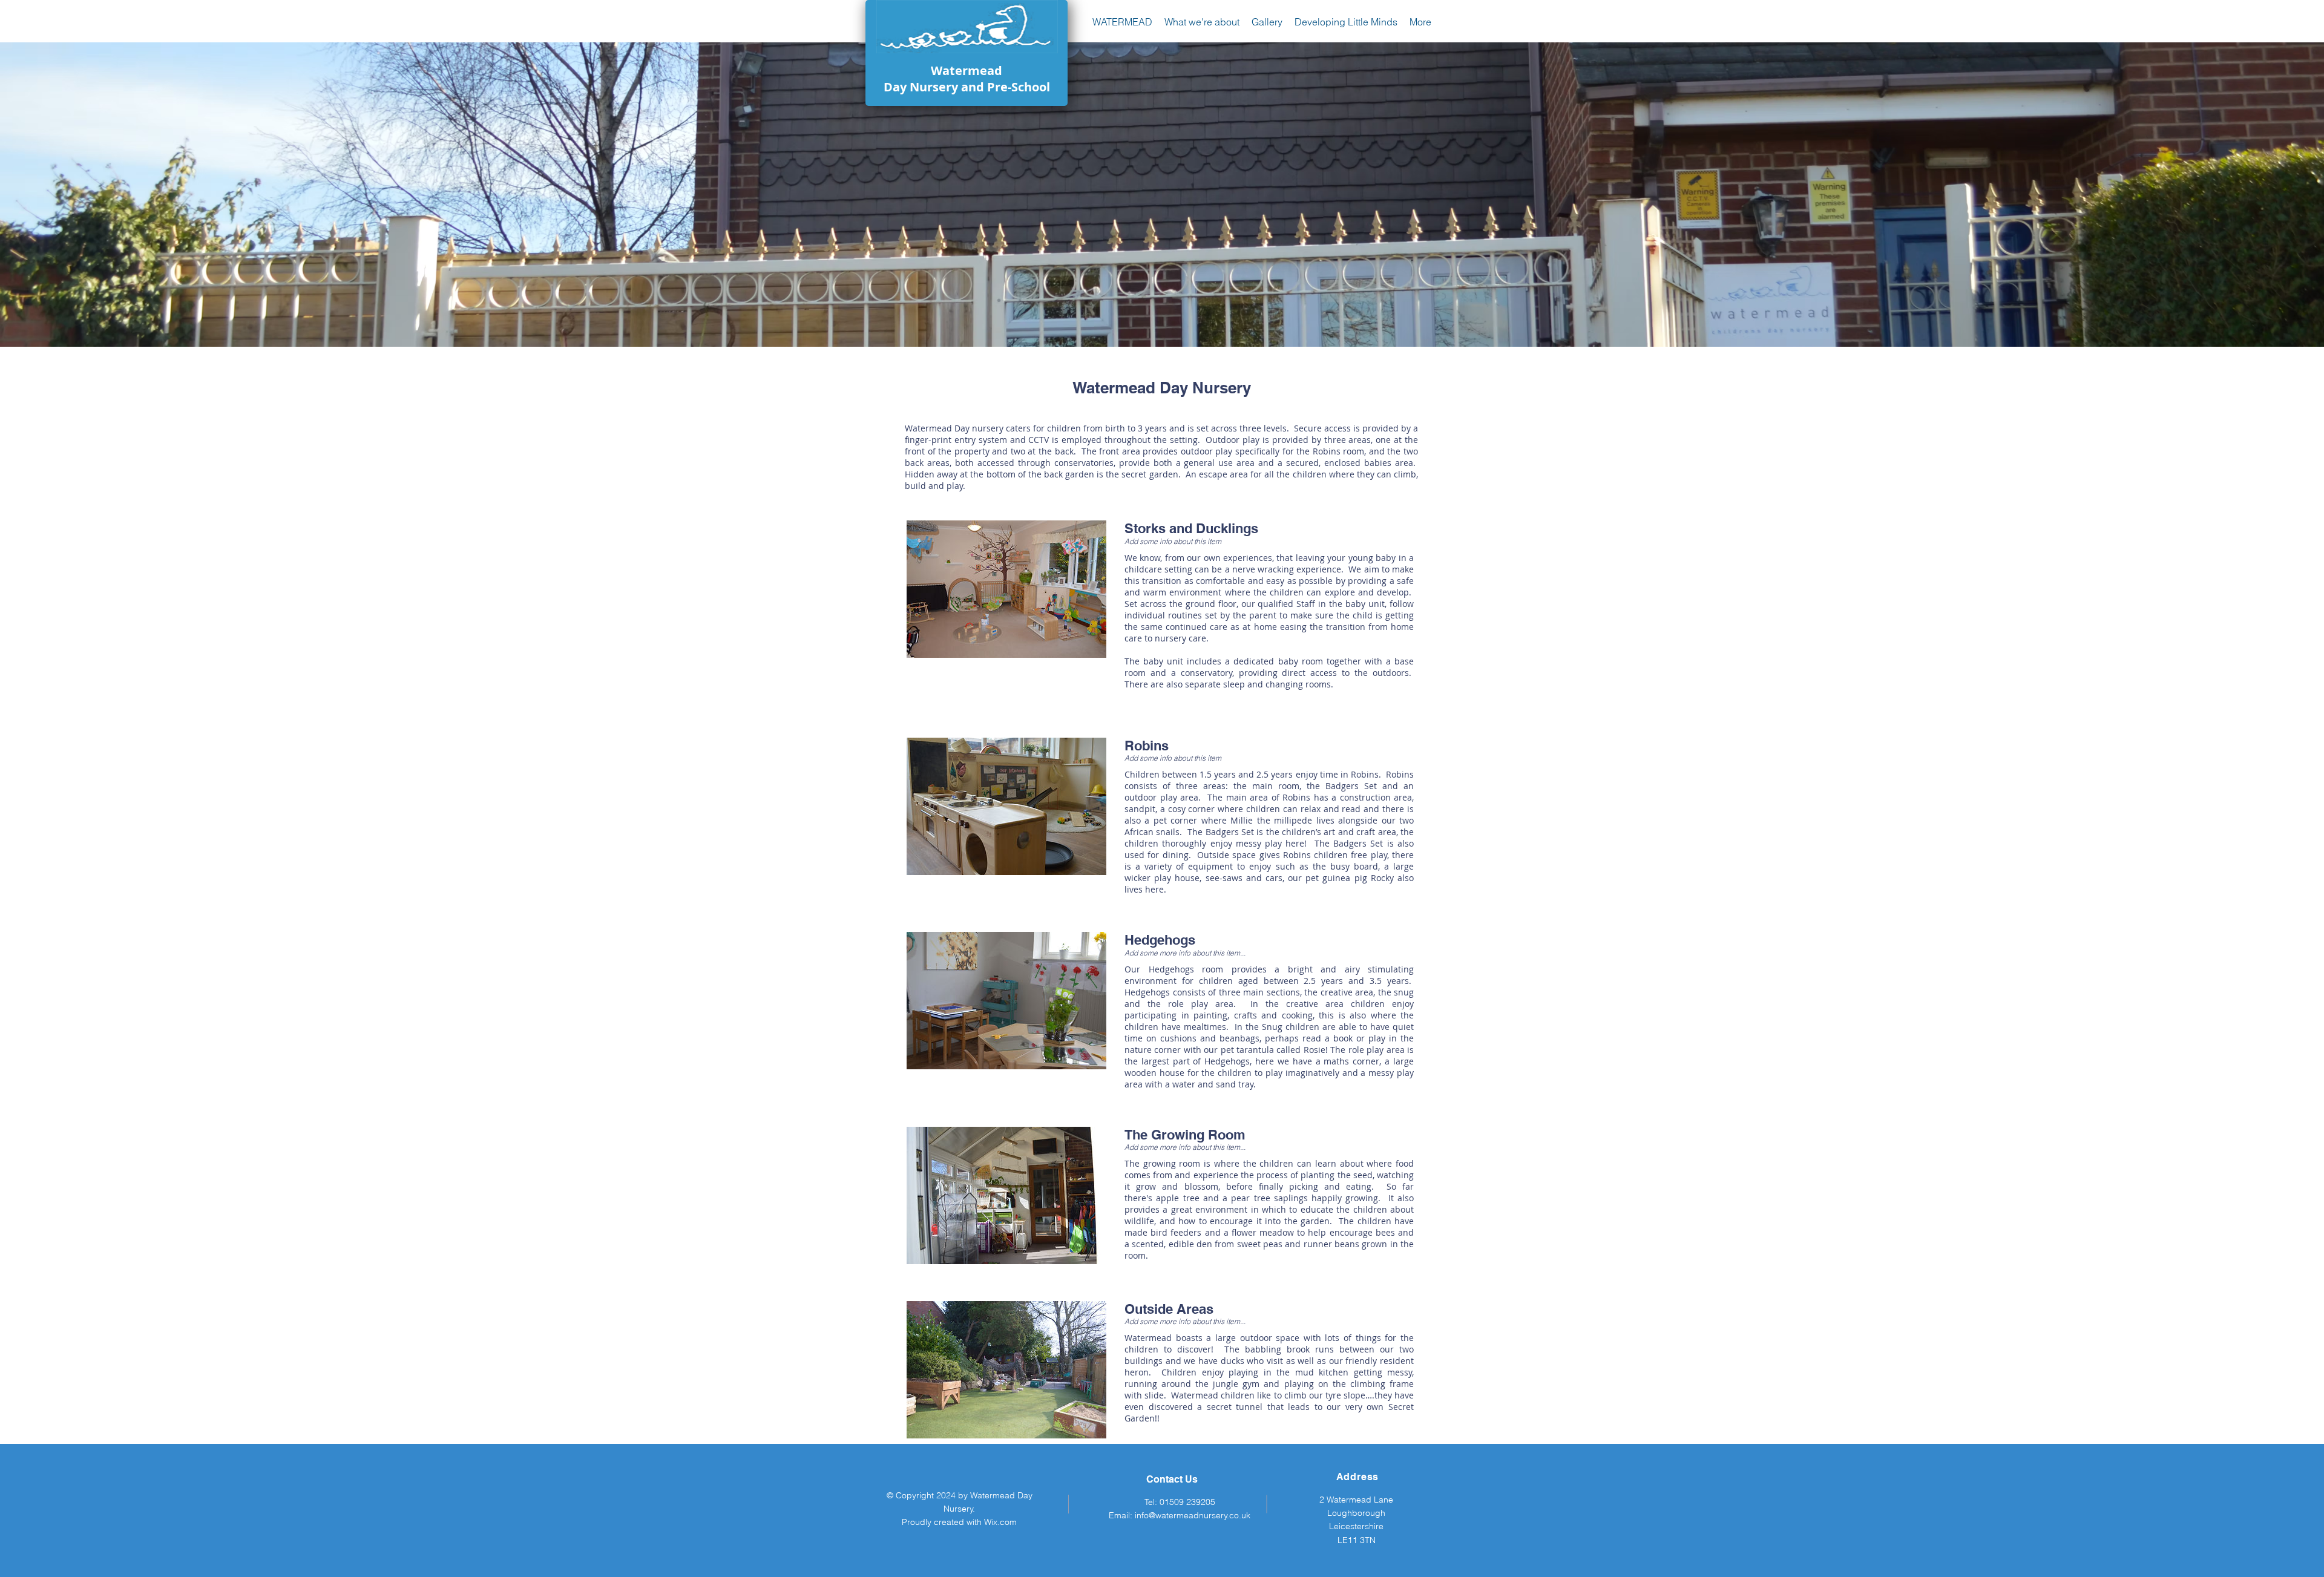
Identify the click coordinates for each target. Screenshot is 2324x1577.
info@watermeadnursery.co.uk (1193, 1515)
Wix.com (1000, 1522)
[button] (1202, 22)
